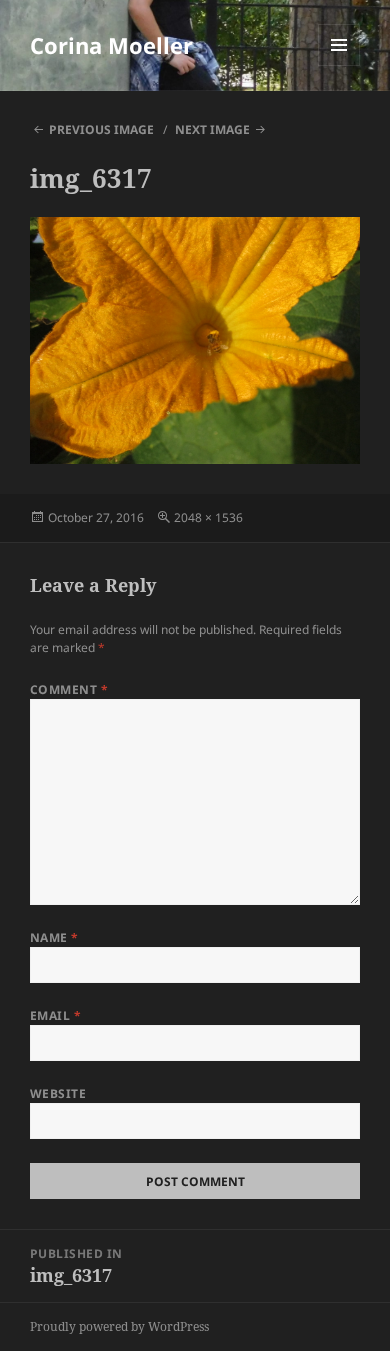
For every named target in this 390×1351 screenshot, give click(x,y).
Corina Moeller (111, 45)
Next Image (212, 129)
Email (55, 1015)
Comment (69, 689)
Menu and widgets (339, 65)
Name (54, 937)
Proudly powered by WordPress (119, 1326)
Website (58, 1093)
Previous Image (101, 129)
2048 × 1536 (208, 517)
